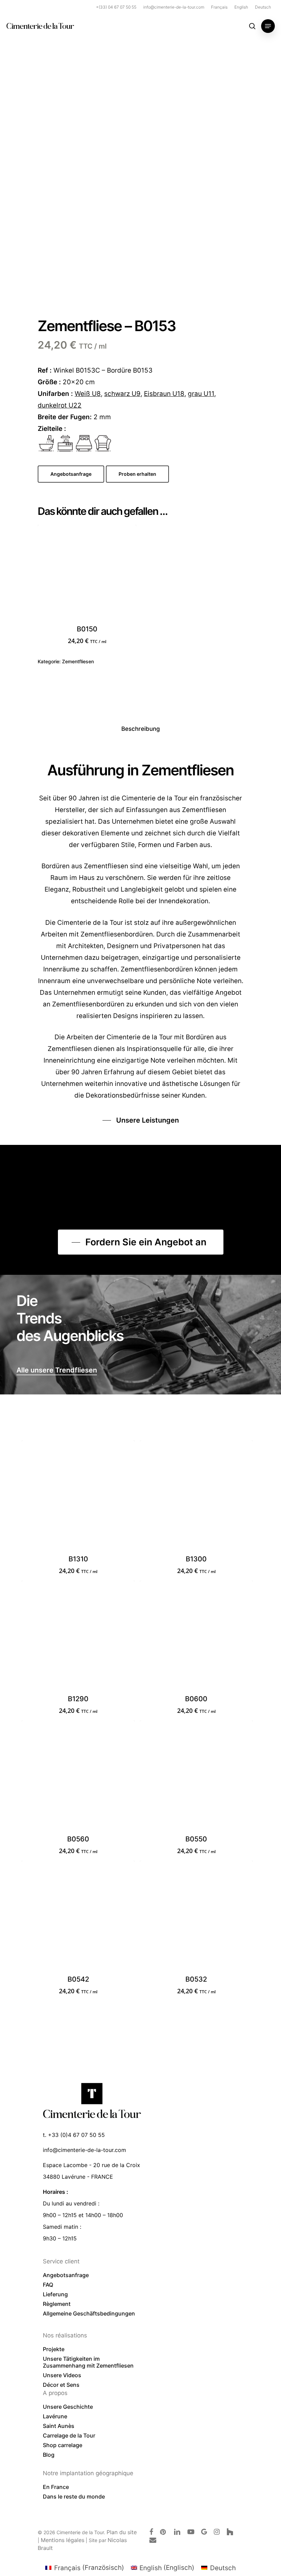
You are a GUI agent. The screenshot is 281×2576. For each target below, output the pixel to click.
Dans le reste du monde (74, 2496)
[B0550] (196, 1777)
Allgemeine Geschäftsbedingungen (89, 2313)
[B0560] (78, 1777)
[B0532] (196, 1917)
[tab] (141, 729)
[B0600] (196, 1637)
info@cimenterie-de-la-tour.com (84, 2150)
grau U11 (201, 394)
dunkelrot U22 (60, 405)
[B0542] (78, 1917)
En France (56, 2487)
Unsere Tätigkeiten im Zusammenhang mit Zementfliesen (88, 2362)
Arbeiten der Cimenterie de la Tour (119, 1037)
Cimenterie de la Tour (40, 26)
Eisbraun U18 (164, 394)
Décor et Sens (61, 2385)
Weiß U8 (88, 394)
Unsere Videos (62, 2375)
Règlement (57, 2304)
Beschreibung (141, 729)
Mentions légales (63, 2540)
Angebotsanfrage (66, 2275)
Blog (49, 2455)
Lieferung (55, 2294)
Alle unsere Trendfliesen (57, 1370)
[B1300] (196, 1497)
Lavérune (55, 2416)
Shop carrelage (63, 2445)
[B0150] (87, 574)
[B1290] (78, 1637)
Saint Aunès (59, 2426)
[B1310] (78, 1497)
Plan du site (122, 2532)
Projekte (54, 2349)
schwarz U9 (122, 394)
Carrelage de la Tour (69, 2435)
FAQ (48, 2285)
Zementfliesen (78, 661)
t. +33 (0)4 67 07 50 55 (74, 2135)
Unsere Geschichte (68, 2407)
